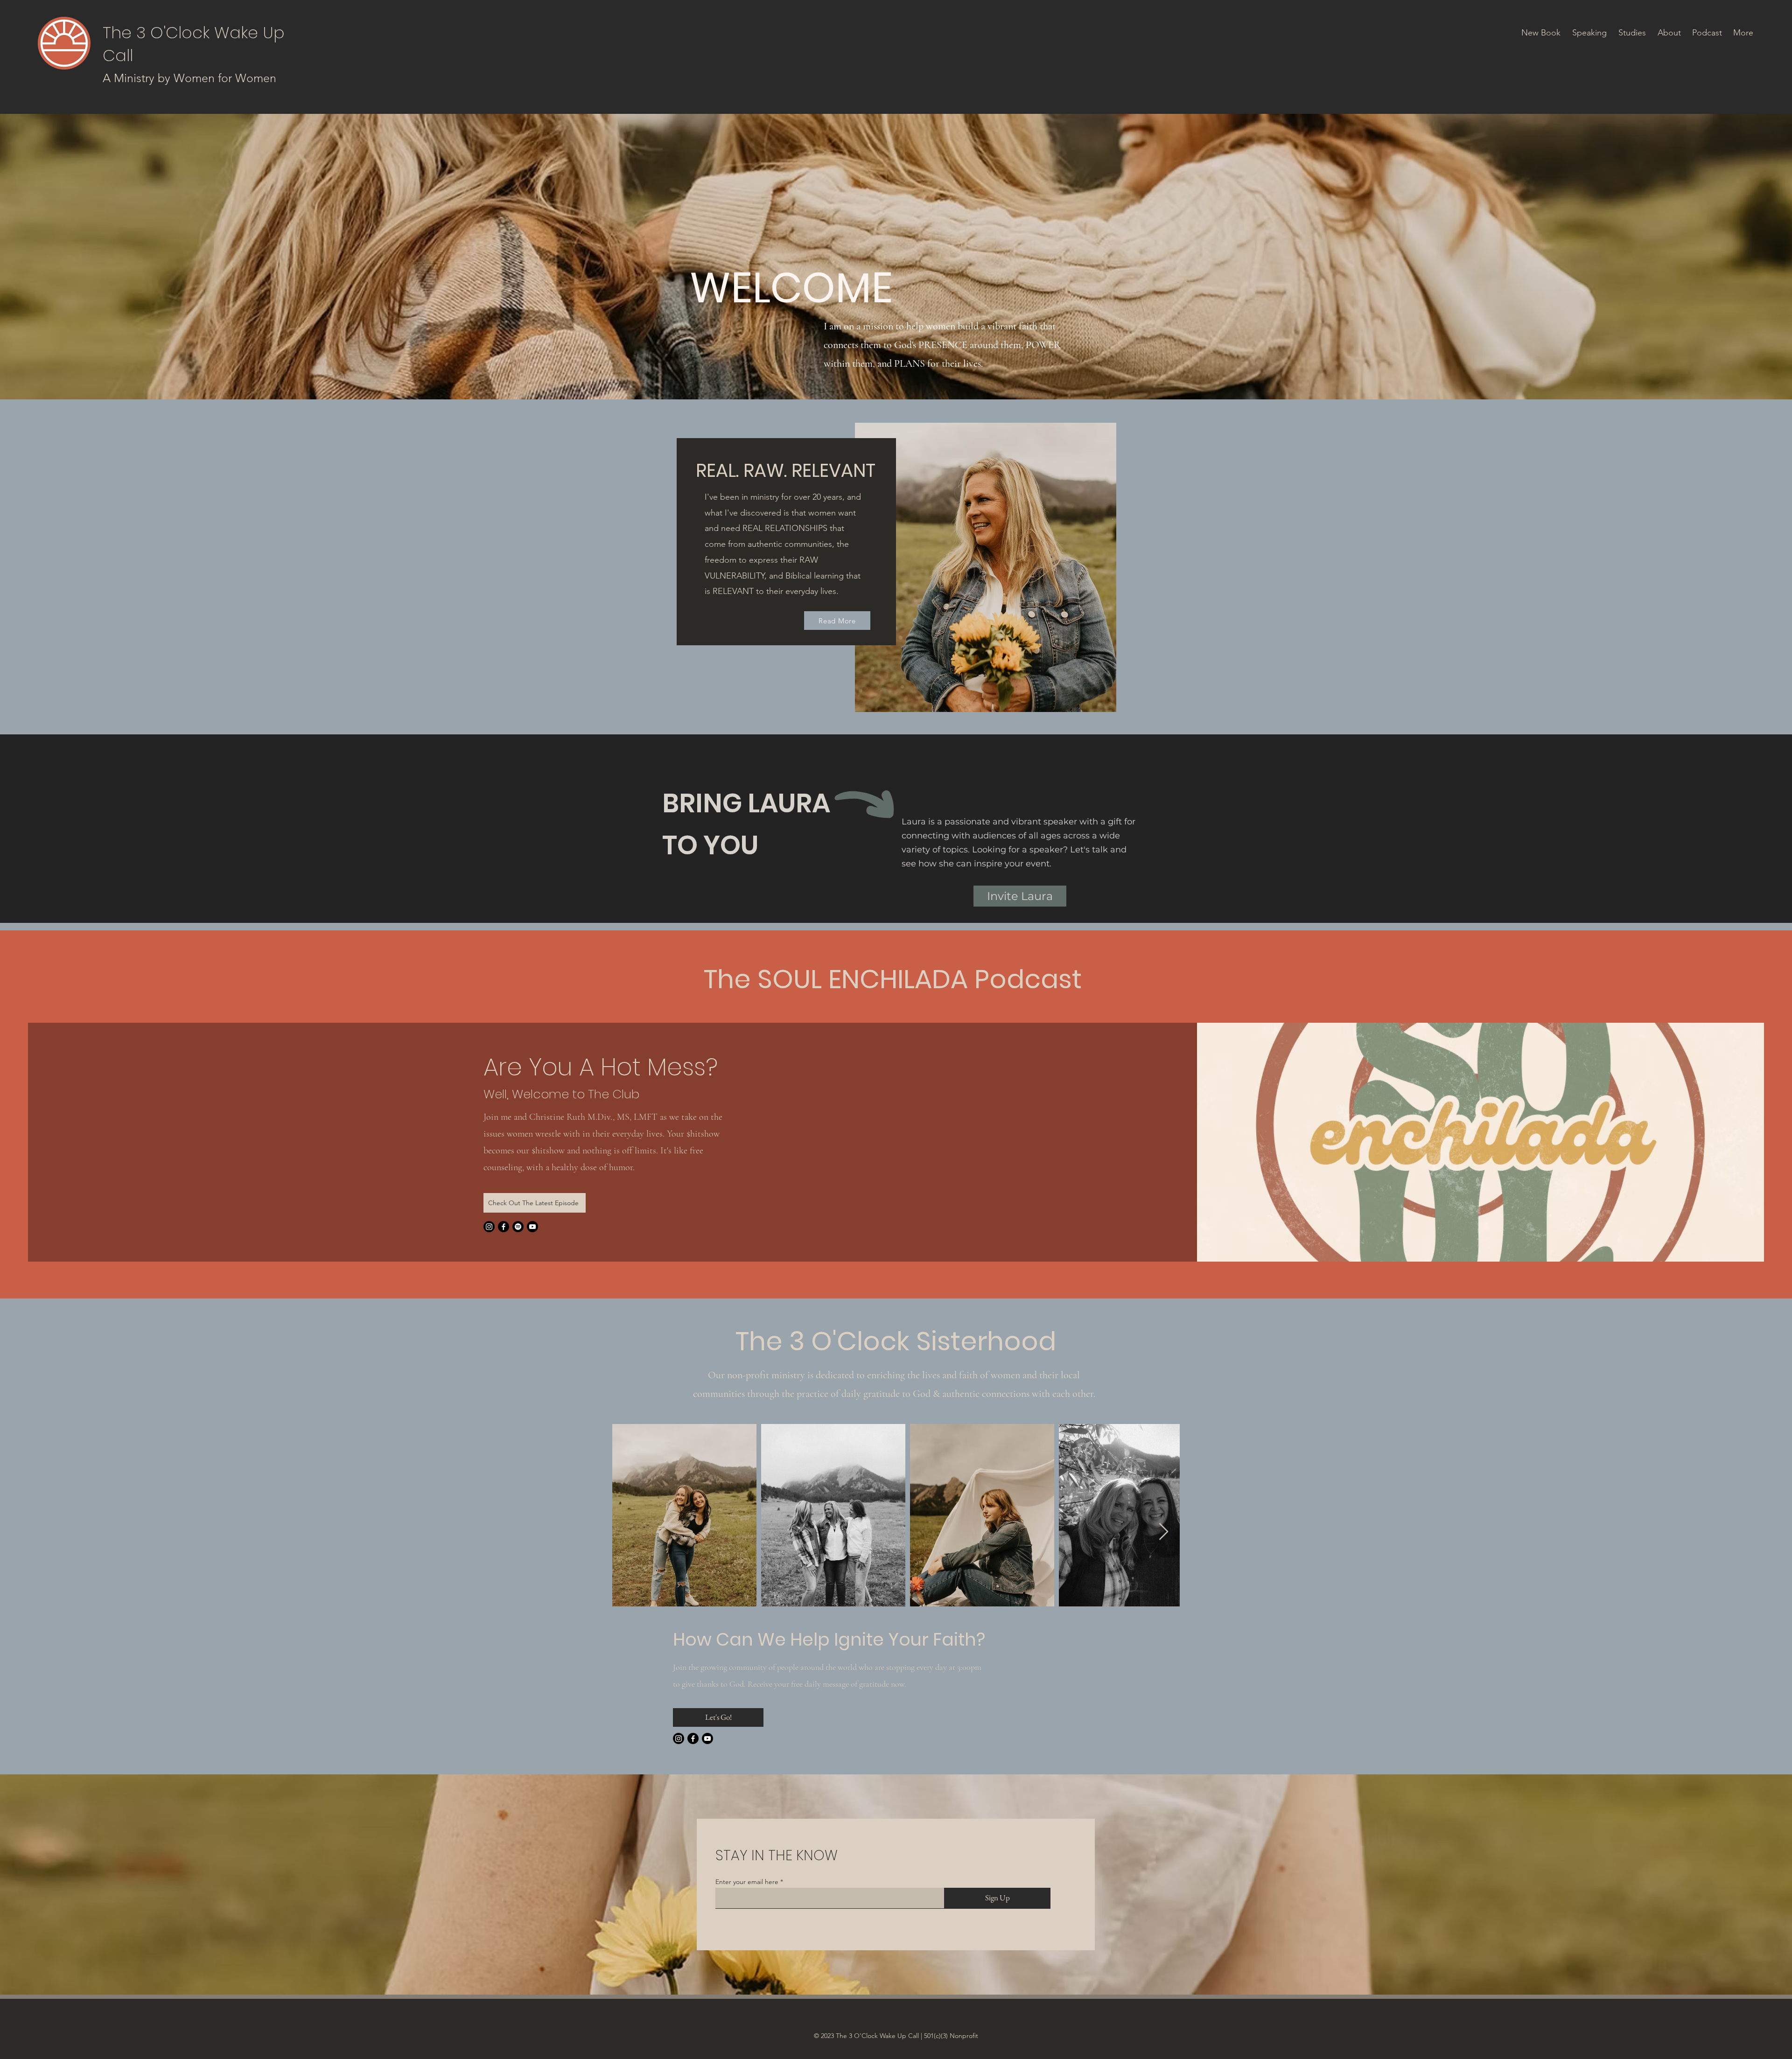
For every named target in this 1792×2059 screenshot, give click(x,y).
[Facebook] (504, 1227)
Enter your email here (747, 1882)
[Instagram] (489, 1227)
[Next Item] (1164, 1532)
